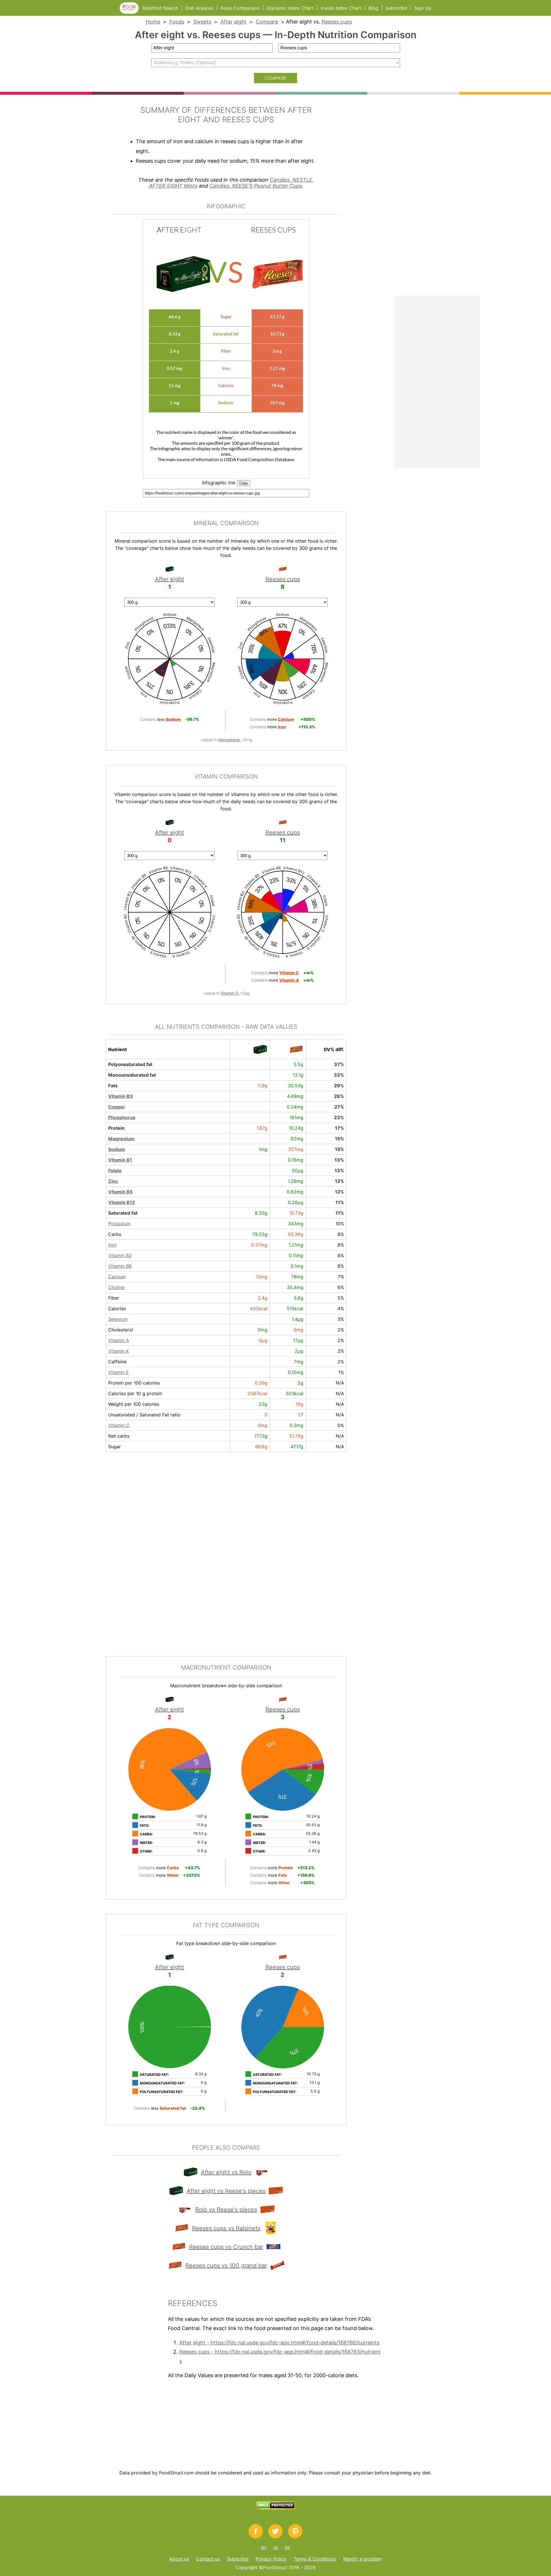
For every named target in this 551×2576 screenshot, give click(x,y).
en (264, 2547)
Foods (177, 22)
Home (153, 22)
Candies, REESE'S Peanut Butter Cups (256, 186)
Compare (267, 22)
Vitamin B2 (120, 1255)
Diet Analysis (199, 8)
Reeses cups (337, 22)
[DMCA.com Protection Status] (276, 2508)
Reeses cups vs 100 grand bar (226, 2266)
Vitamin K (119, 1351)
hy (288, 2547)
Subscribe (396, 8)
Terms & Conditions (315, 2559)
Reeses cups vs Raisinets (226, 2228)
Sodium (117, 1149)
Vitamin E (119, 1372)
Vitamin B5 (120, 1192)
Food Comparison (240, 8)
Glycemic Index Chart (290, 8)
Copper (117, 1107)
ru (276, 2547)
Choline (116, 1287)
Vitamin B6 (120, 1266)
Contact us (208, 2559)
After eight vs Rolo (226, 2172)
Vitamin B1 (120, 1160)
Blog (373, 8)
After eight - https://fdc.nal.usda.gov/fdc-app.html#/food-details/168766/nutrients (279, 2343)
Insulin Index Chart (341, 8)
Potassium (119, 1224)
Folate (115, 1170)
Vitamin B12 (122, 1202)
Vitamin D (230, 993)
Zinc (113, 1181)
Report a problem (362, 2559)
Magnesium (121, 1139)
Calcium (117, 1277)
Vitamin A (119, 1340)
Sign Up (423, 8)
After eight (233, 22)
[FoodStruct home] (131, 12)
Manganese (230, 740)
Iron (112, 1245)
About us (179, 2559)
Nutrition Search (161, 8)
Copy (244, 483)
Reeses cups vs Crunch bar (226, 2247)
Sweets (202, 22)
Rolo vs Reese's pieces (226, 2210)
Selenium (118, 1319)
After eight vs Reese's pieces (226, 2191)
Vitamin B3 (121, 1096)
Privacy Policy (271, 2559)
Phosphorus (122, 1117)
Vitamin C (119, 1425)
